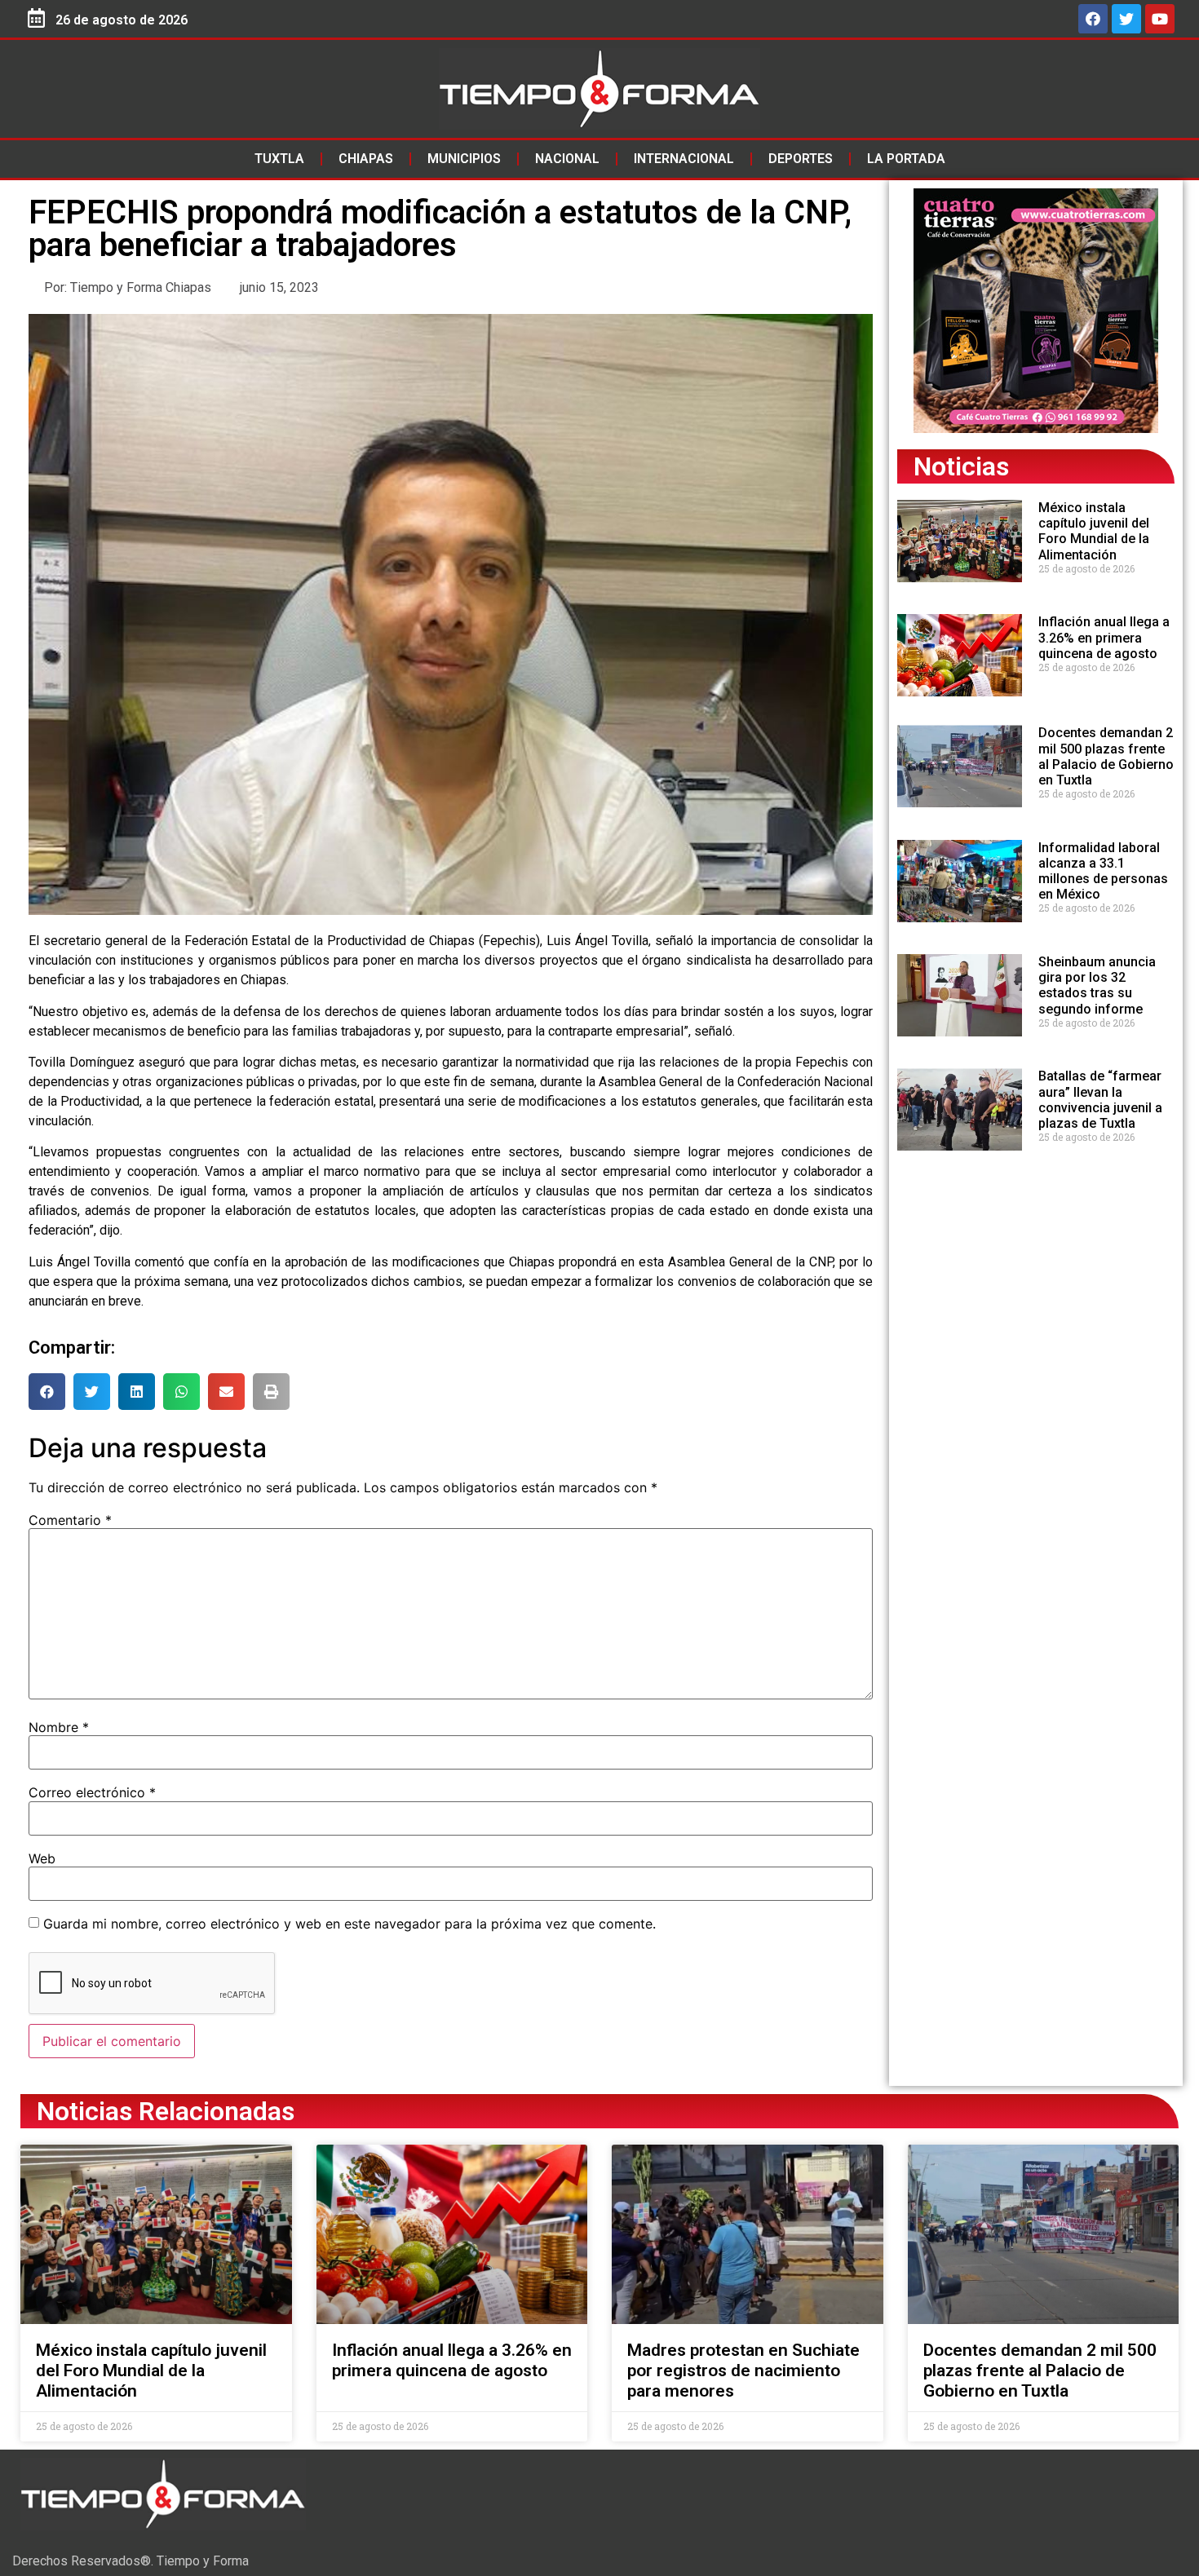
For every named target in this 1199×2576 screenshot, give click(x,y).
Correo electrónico (92, 1792)
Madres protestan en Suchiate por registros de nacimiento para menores (743, 2371)
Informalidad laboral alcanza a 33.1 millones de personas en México (1103, 871)
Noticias (961, 466)
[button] (47, 1392)
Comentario (70, 1520)
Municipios (464, 159)
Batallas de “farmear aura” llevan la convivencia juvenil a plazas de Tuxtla (1100, 1100)
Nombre (59, 1727)
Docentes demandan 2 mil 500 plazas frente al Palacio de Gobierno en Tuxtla (1106, 756)
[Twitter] (1126, 19)
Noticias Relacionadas (166, 2111)
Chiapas (366, 159)
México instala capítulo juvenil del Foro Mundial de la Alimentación (1094, 531)
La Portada (906, 159)
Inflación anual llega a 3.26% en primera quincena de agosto (1104, 637)
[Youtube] (1160, 19)
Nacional (567, 159)
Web (42, 1858)
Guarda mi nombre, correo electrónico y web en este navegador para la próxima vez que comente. (350, 1924)
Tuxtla (279, 159)
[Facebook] (1093, 19)
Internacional (684, 159)
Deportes (801, 159)
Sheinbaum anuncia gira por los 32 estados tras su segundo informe (1097, 985)
